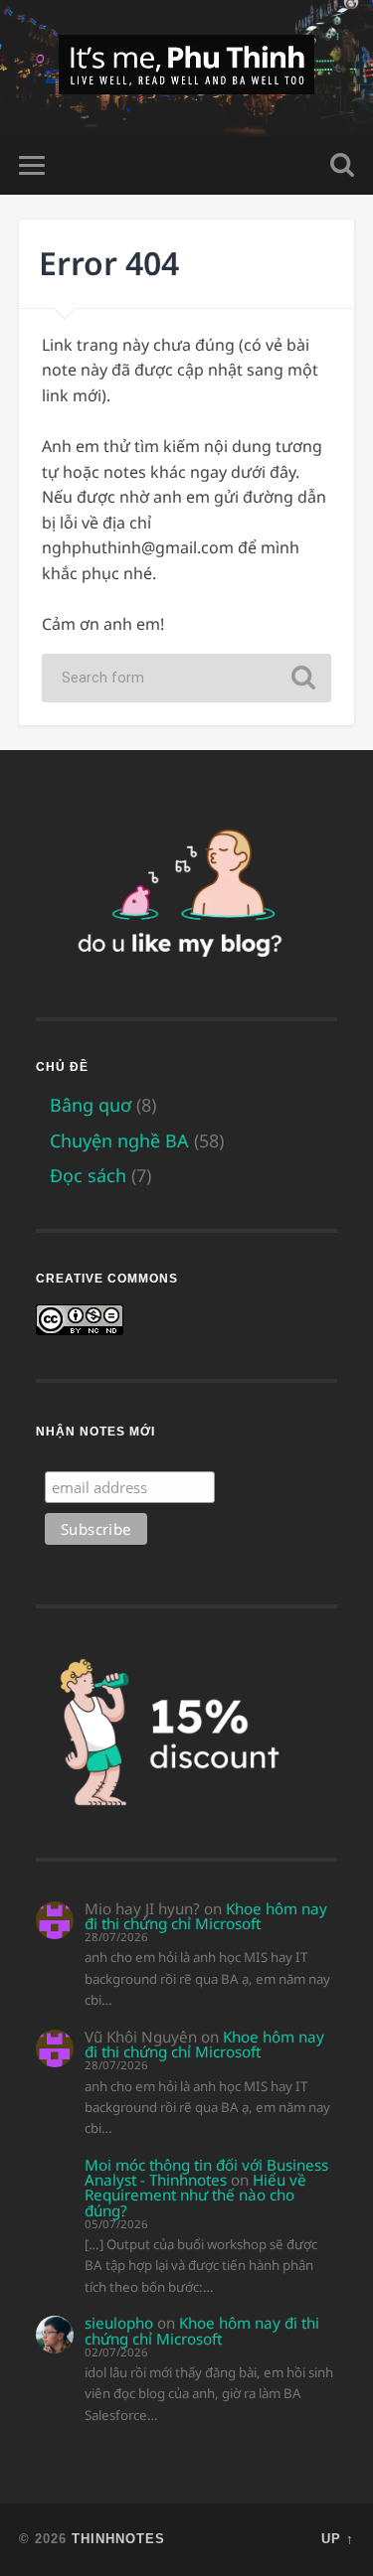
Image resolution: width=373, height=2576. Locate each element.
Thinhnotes (118, 2539)
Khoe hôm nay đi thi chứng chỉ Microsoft (206, 1916)
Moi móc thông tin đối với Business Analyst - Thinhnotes (206, 2172)
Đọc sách (88, 1175)
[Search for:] (186, 678)
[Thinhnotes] (186, 68)
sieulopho (119, 2323)
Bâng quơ (91, 1105)
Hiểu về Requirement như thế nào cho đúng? (195, 2195)
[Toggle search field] (342, 165)
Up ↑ (338, 2539)
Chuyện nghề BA (119, 1140)
